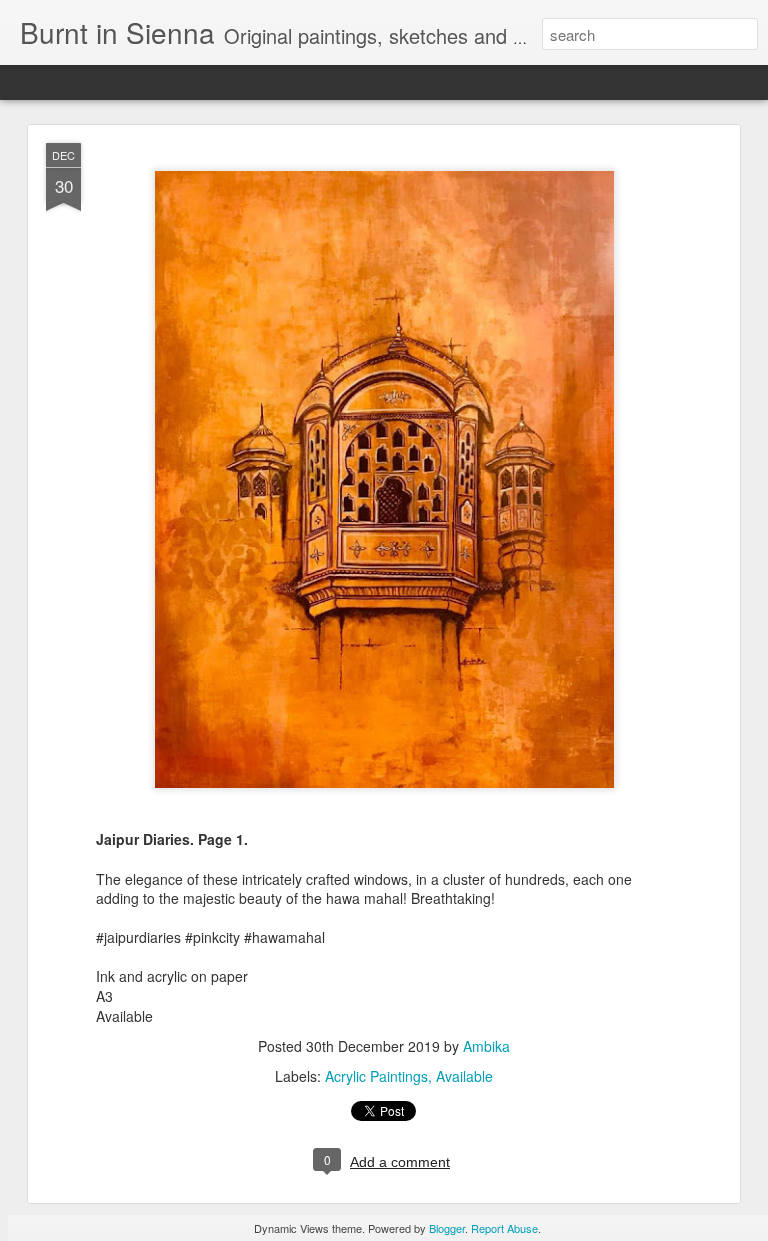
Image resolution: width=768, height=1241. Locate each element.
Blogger (447, 1228)
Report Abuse (504, 1228)
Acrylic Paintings (376, 1076)
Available (464, 1076)
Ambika (486, 1046)
